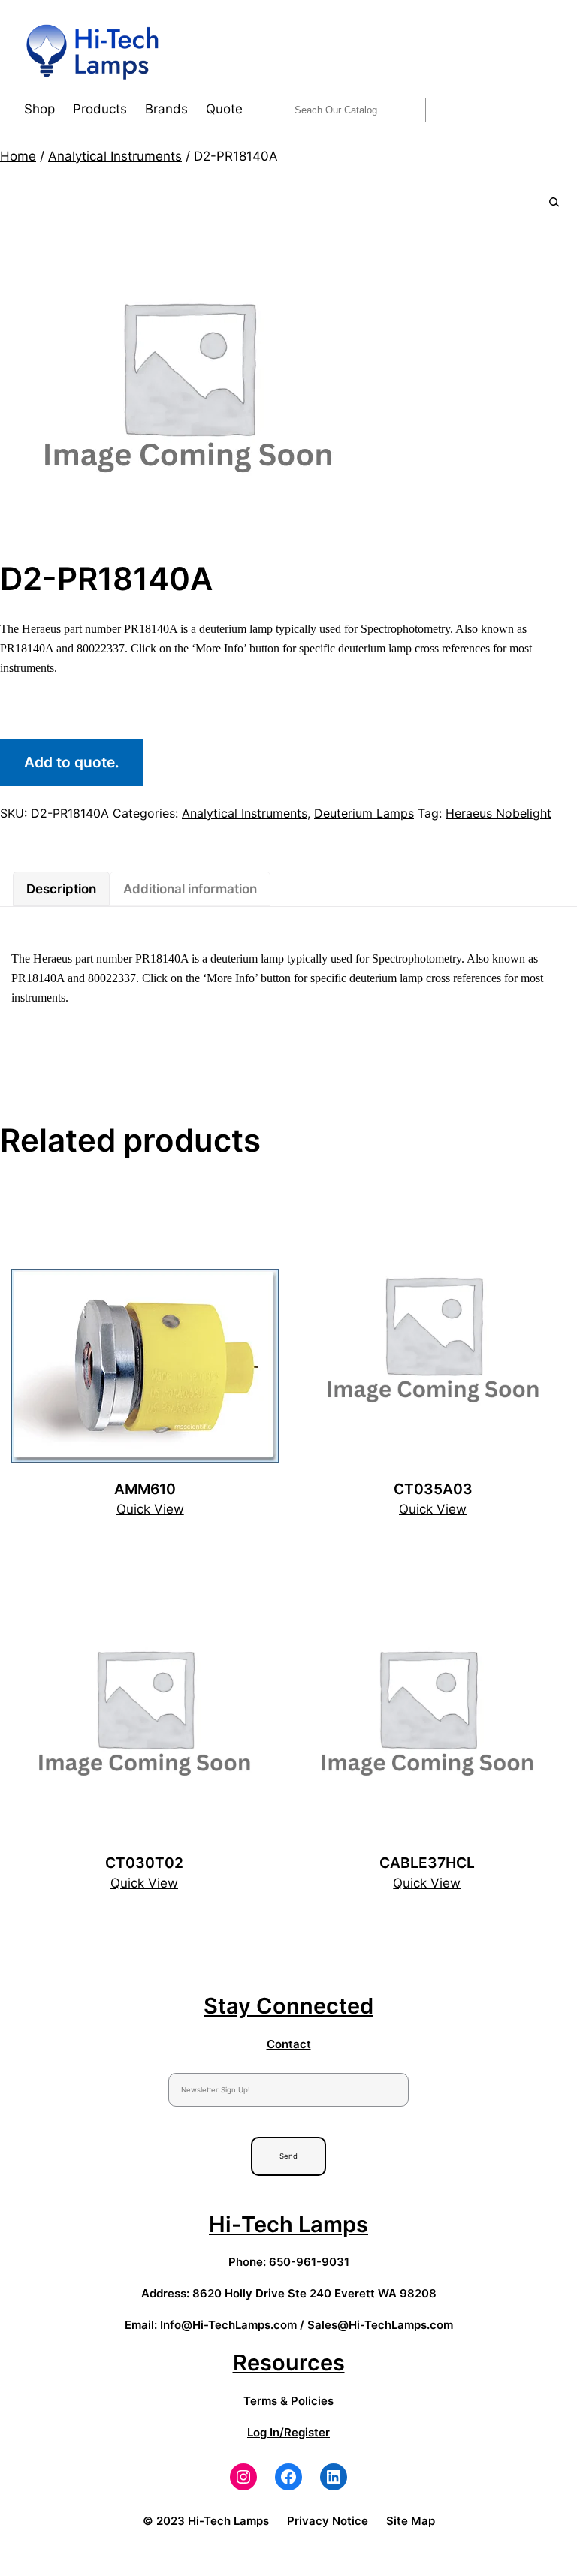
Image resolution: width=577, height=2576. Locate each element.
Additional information (190, 889)
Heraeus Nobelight (498, 813)
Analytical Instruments (115, 156)
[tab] (61, 889)
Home (18, 156)
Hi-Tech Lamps (288, 2224)
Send (288, 2156)
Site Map (411, 2521)
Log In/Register (288, 2432)
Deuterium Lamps (364, 813)
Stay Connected (288, 2006)
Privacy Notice (328, 2521)
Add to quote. (72, 762)
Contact (289, 2044)
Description (61, 889)
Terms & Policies (288, 2401)
